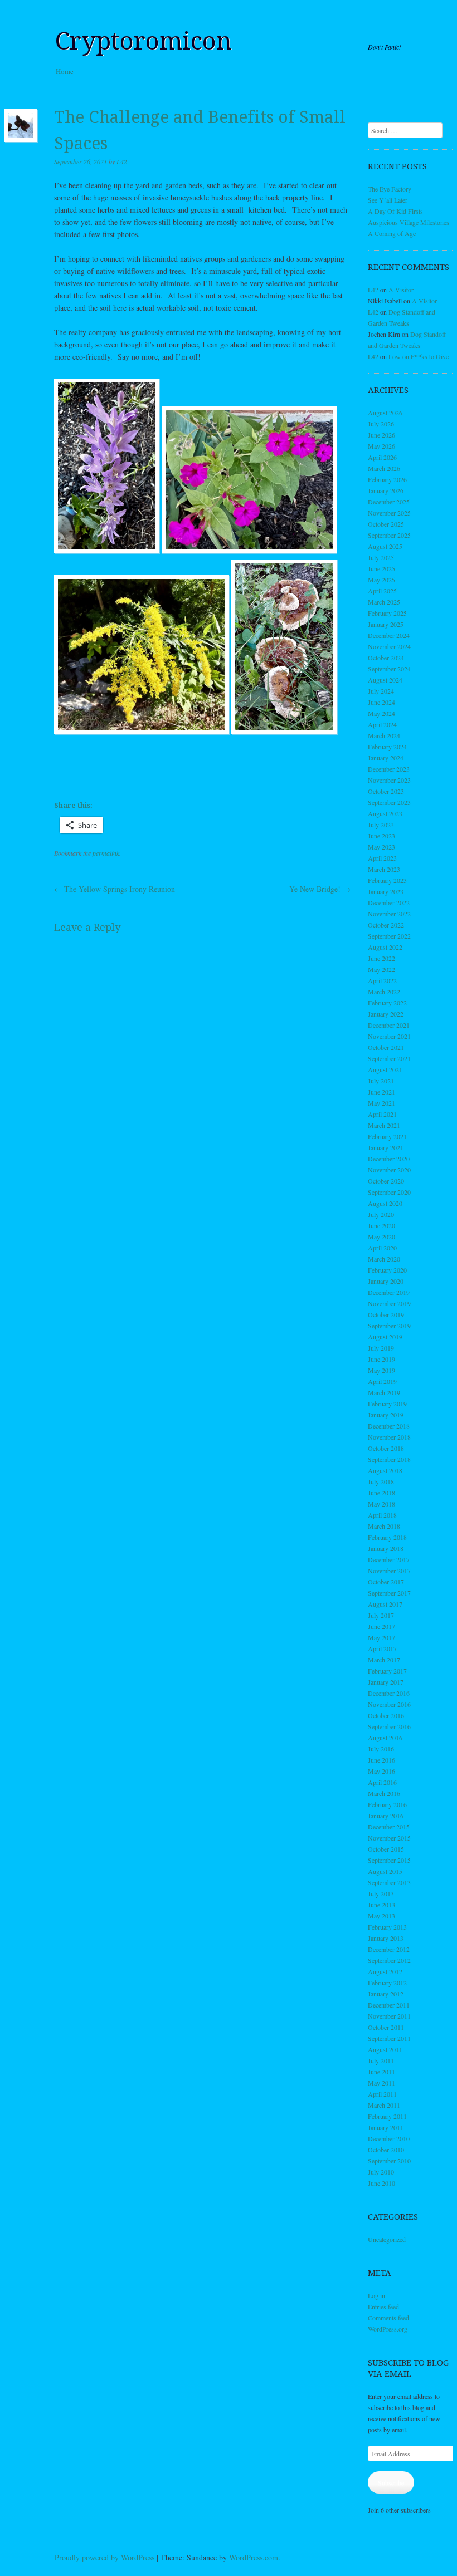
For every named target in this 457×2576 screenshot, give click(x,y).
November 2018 (389, 1437)
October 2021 (386, 1047)
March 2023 (384, 869)
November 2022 (389, 914)
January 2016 (386, 1816)
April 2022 (382, 980)
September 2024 (389, 669)
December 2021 (389, 1025)
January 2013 (386, 1938)
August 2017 (385, 1604)
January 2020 (386, 1281)
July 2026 (381, 424)
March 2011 (384, 2105)
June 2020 (381, 1225)
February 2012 (387, 1983)
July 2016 (381, 1749)
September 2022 (389, 936)
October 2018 (386, 1448)
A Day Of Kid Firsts (395, 211)
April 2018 (382, 1515)
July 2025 (381, 557)
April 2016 (382, 1782)
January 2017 (386, 1682)
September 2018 (389, 1459)
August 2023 (385, 813)
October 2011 (386, 2027)
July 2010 (381, 2172)
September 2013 (389, 1882)
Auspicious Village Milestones (409, 222)
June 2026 (381, 435)
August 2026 (385, 413)
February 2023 (387, 880)
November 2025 (389, 513)
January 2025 (386, 624)
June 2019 (381, 1359)
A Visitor (401, 290)
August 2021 (385, 1069)
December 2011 (389, 2005)
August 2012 (385, 1971)
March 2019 (384, 1392)
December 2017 (389, 1559)
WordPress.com (254, 2557)
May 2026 (381, 446)
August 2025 (385, 546)
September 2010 (389, 2161)
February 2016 (387, 1804)
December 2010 (389, 2138)
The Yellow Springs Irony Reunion (115, 889)
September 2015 (389, 1860)
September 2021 (389, 1058)
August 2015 (385, 1871)
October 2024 (386, 658)
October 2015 (386, 1849)
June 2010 (381, 2183)
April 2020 (382, 1248)
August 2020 (385, 1203)
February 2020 (387, 1270)
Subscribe (391, 2482)
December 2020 (389, 1159)
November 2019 (389, 1303)
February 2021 (387, 1136)
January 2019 (386, 1415)
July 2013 (381, 1893)
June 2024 (381, 702)
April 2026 (382, 457)
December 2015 (389, 1827)
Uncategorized (387, 2239)
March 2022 (384, 992)
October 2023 (386, 791)
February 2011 (387, 2116)
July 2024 (381, 691)
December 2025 (389, 502)
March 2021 (384, 1125)
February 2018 (387, 1537)
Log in (376, 2295)
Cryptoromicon (143, 41)
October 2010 (386, 2150)
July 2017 (381, 1615)
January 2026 (386, 490)
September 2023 (389, 802)
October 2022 (386, 925)
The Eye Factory (390, 189)
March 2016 (384, 1793)
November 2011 (389, 2016)
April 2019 (382, 1381)
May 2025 (381, 580)
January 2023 (386, 891)
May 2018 (381, 1504)
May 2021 (381, 1103)
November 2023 (389, 780)
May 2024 (381, 713)
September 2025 (389, 535)
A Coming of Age (392, 233)
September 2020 (389, 1192)
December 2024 (389, 635)
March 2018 (384, 1526)
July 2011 (381, 2060)
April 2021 (382, 1114)
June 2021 (381, 1092)
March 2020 (384, 1259)
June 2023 (381, 836)
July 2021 (381, 1081)
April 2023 (382, 858)
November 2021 (389, 1036)
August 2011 (385, 2049)
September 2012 (389, 1960)
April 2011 (382, 2094)
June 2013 (381, 1905)
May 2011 (381, 2083)
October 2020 (386, 1181)
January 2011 (386, 2127)
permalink (106, 853)
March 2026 (384, 468)
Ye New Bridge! (320, 889)
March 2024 (384, 735)
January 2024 (386, 758)
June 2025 (381, 568)
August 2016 (385, 1738)
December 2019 (389, 1292)
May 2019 (381, 1370)
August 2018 (385, 1470)
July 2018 (381, 1481)
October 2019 (386, 1314)
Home (65, 71)
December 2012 (389, 1949)
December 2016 (389, 1693)
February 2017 (387, 1671)
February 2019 (387, 1404)
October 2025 (386, 524)
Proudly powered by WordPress (104, 2557)
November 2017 (389, 1571)
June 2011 (381, 2072)
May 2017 (381, 1637)
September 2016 (389, 1726)
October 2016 (386, 1715)
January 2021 (386, 1147)
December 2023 (389, 769)
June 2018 (381, 1493)
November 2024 (389, 646)
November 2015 (389, 1838)
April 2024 (382, 724)
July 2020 (381, 1214)
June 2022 (381, 958)
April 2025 (382, 591)
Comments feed (388, 2318)
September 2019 (389, 1326)
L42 (122, 161)
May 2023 (381, 847)
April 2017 (382, 1648)
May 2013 (381, 1916)
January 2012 (386, 1994)
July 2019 (381, 1348)
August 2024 (385, 680)
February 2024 (387, 747)
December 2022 (389, 902)
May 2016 (381, 1771)
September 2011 (389, 2038)
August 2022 (385, 947)
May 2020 (381, 1237)
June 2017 (381, 1626)
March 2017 (384, 1660)
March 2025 (384, 602)
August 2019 (385, 1337)
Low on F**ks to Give (419, 356)
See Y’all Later (388, 200)
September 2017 (389, 1593)
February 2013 (387, 1927)
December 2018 (389, 1426)
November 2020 (389, 1170)
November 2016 (389, 1704)
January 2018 (386, 1548)
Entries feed (383, 2307)
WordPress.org (388, 2329)
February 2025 (387, 613)
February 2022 (387, 1003)
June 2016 (381, 1760)
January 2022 (386, 1014)
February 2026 (387, 479)
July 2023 (381, 825)
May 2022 (381, 969)
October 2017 (386, 1582)
